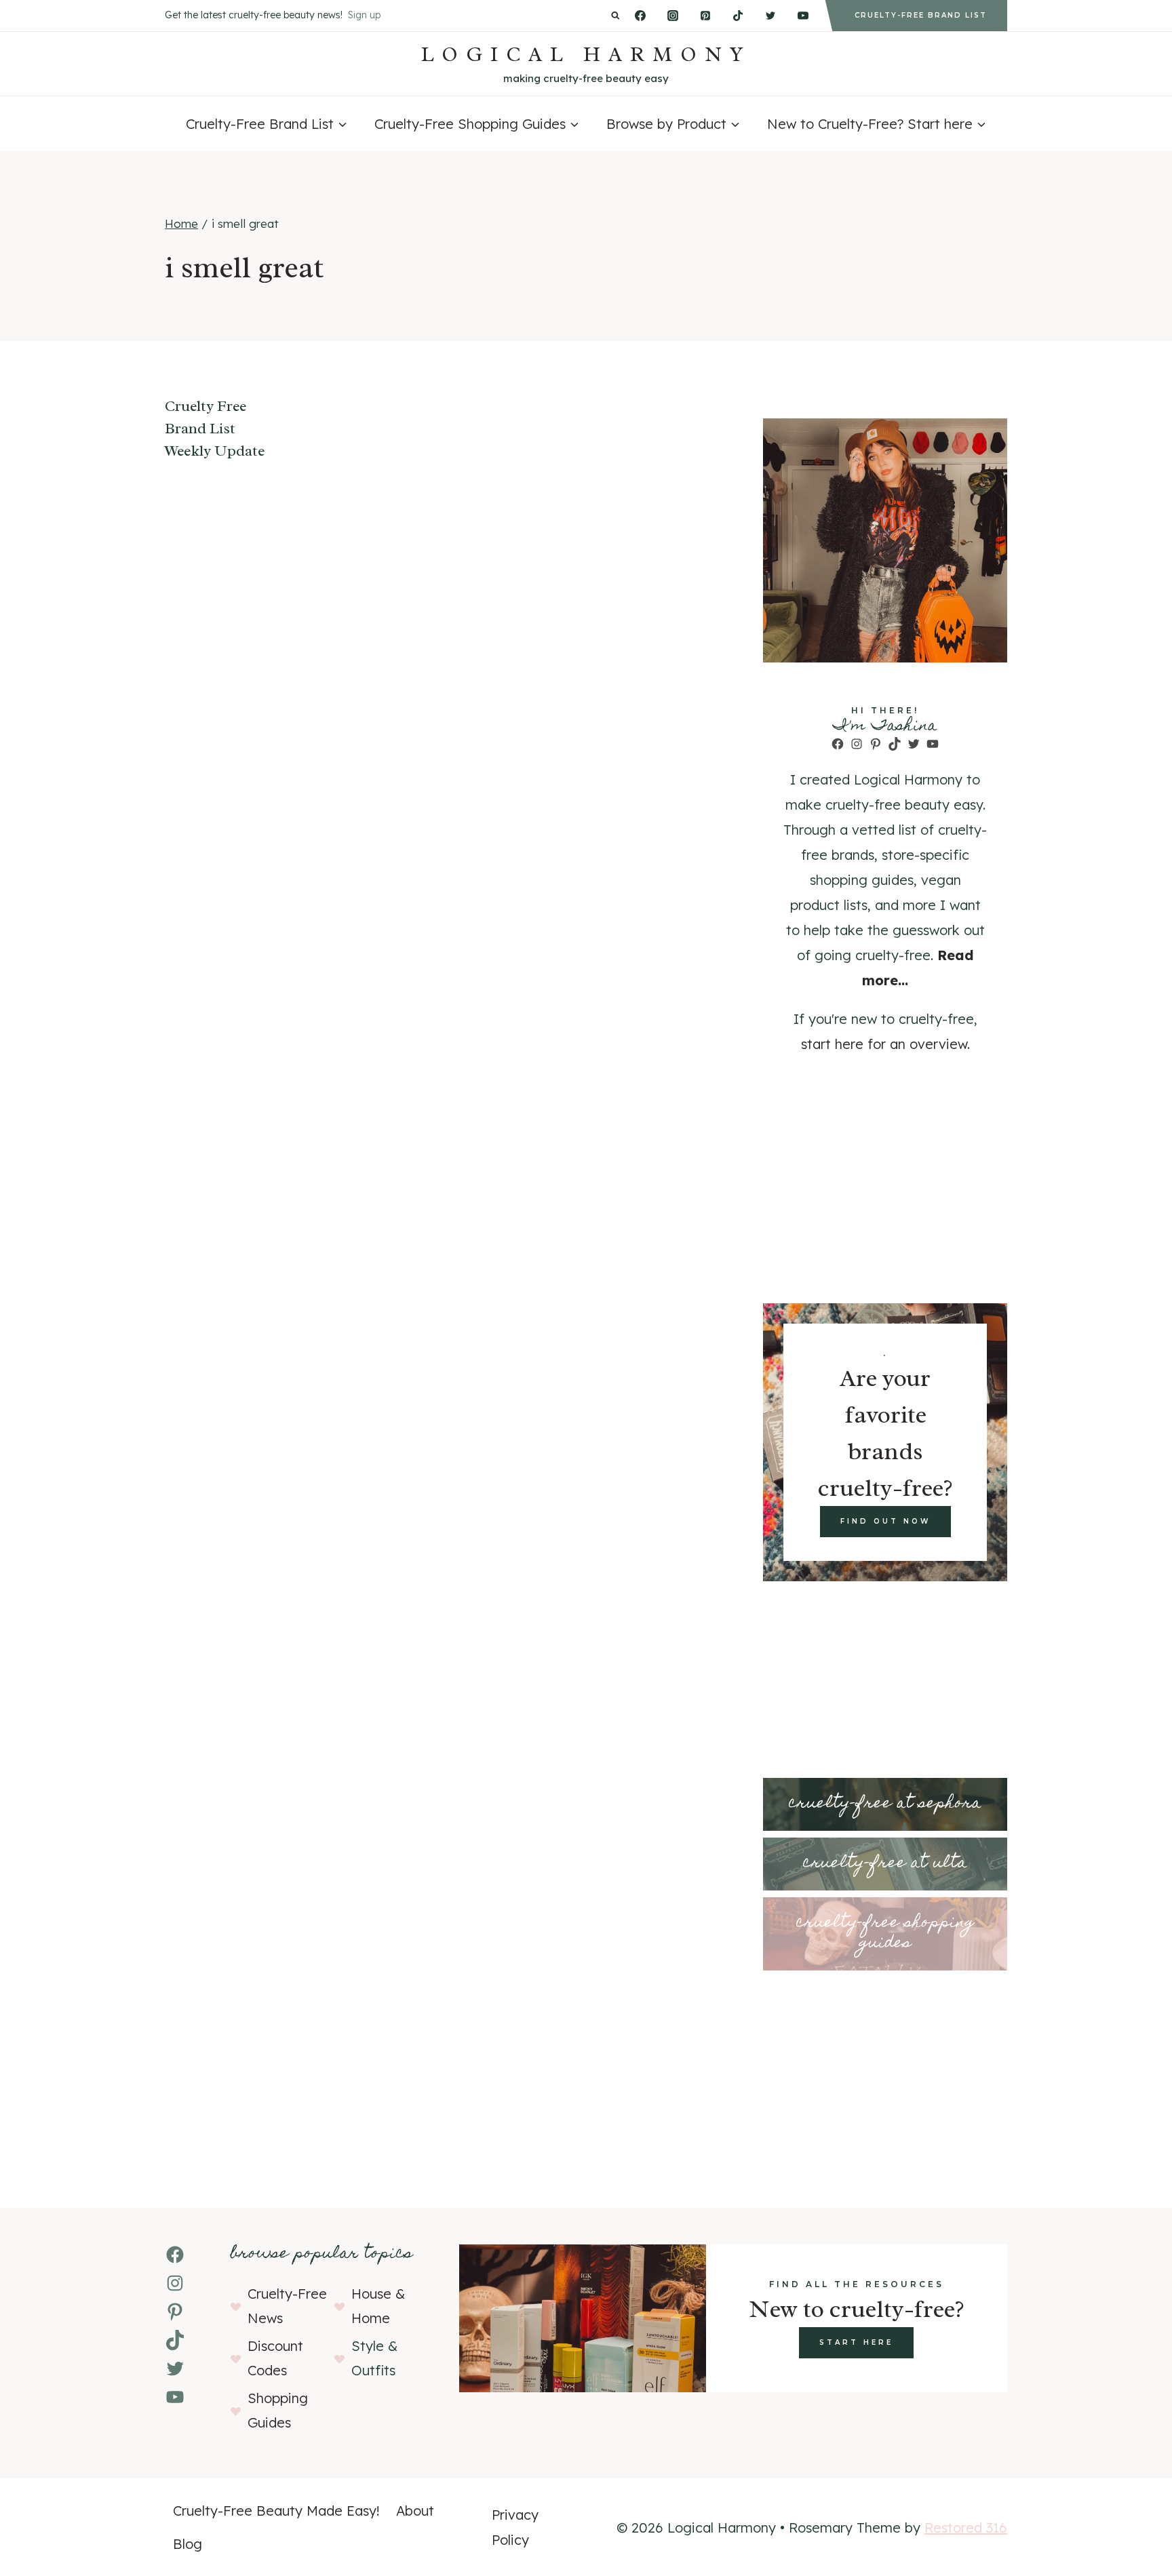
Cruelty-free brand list (921, 15)
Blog (188, 2544)
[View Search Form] (616, 16)
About (415, 2511)
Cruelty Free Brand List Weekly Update (215, 429)
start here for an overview (884, 1044)
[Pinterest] (705, 16)
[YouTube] (803, 16)
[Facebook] (640, 16)
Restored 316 (966, 2528)
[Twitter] (770, 16)
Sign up (364, 15)
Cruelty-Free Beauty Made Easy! (276, 2511)
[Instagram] (673, 16)
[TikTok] (738, 16)
